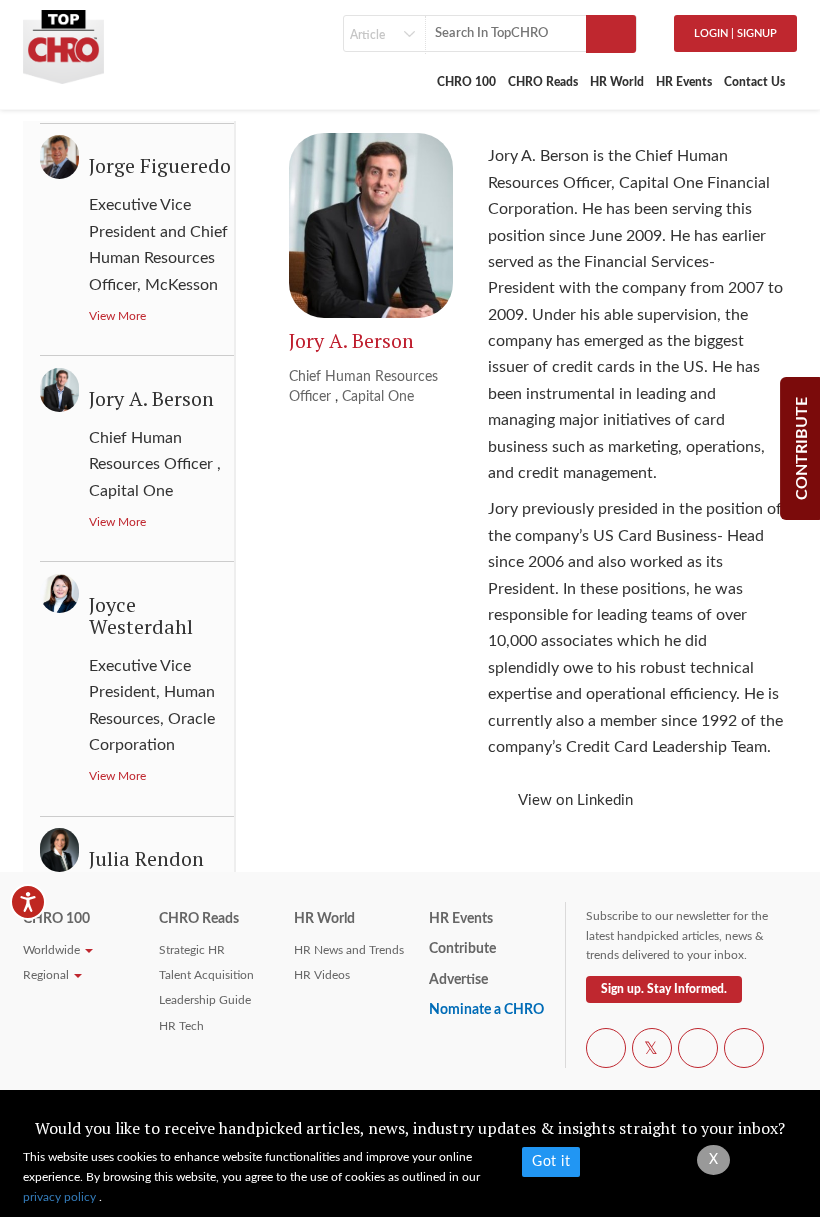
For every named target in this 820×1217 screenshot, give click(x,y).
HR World (617, 82)
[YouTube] (698, 1049)
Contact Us (754, 82)
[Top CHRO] (63, 42)
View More (117, 316)
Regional (47, 975)
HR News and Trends (349, 950)
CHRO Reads (543, 82)
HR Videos (322, 975)
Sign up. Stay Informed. (664, 989)
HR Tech (181, 1026)
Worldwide (53, 950)
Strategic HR (192, 950)
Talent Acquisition (206, 975)
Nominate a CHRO (486, 1010)
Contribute (462, 949)
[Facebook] (606, 1049)
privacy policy (61, 1197)
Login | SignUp (735, 33)
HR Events (684, 82)
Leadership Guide (205, 1000)
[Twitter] (652, 1049)
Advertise (458, 980)
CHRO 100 (466, 82)
